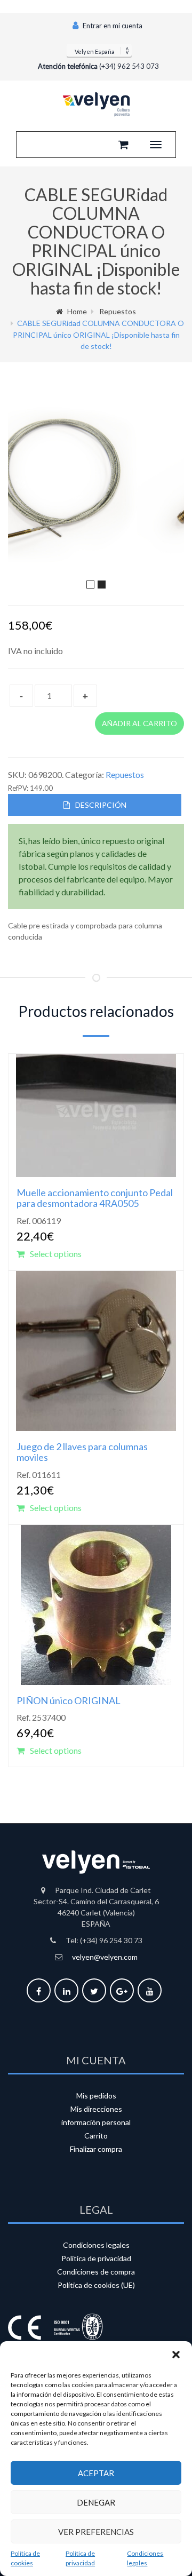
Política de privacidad (80, 2558)
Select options (56, 1254)
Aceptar (96, 2473)
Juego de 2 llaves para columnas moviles (82, 1452)
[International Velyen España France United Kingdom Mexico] (99, 50)
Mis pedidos (96, 2096)
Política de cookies (25, 2558)
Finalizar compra (96, 2149)
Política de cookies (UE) (96, 2285)
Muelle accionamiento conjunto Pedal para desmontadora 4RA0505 (95, 1198)
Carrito (96, 2136)
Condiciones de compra (96, 2272)
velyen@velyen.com (105, 1957)
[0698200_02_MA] (101, 487)
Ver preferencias (96, 2532)
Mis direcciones (96, 2109)
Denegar (96, 2502)
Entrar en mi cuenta (112, 26)
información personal (96, 2122)
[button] (176, 2355)
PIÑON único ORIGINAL (69, 1700)
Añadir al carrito (139, 723)
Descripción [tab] (101, 805)
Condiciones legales (145, 2558)
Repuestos (118, 311)
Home (77, 311)
